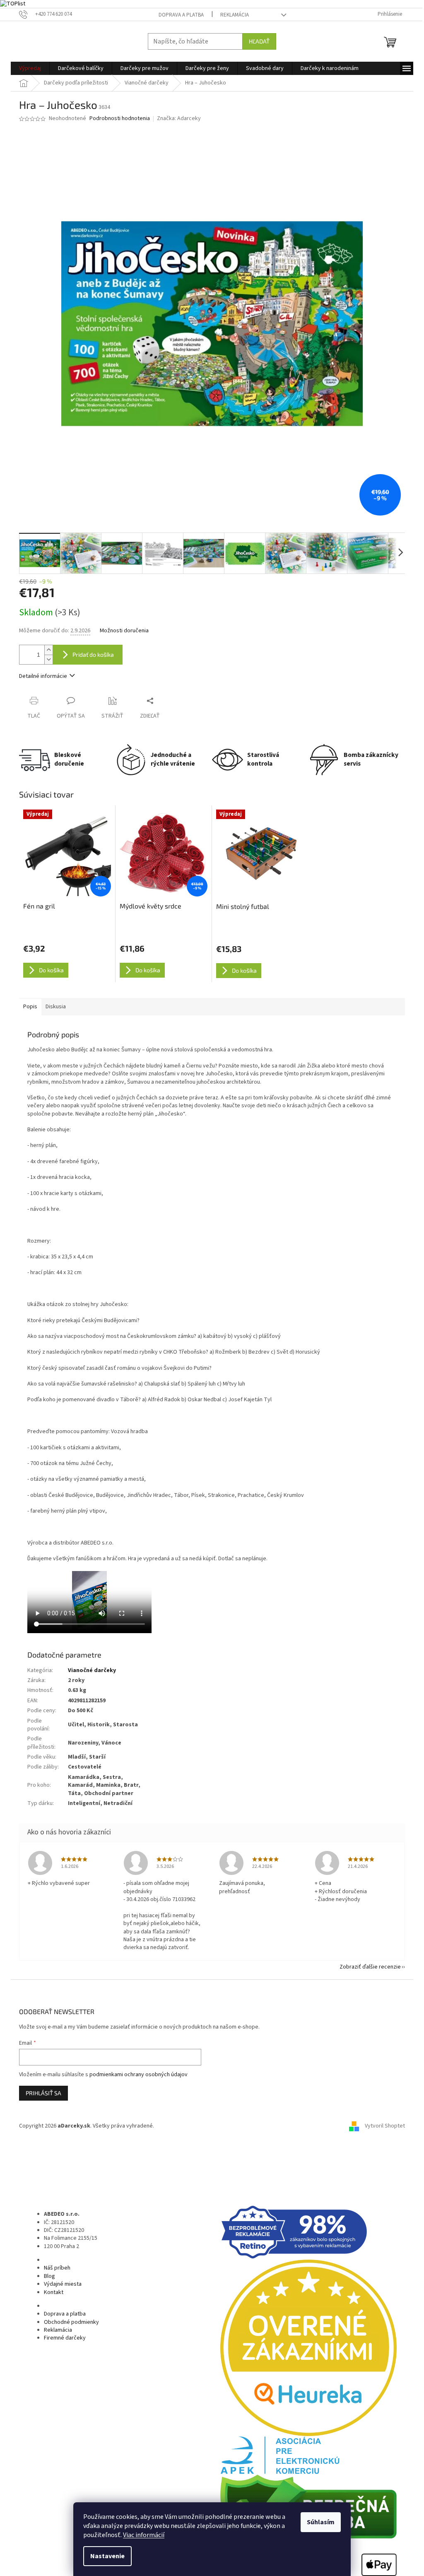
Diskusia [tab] (56, 1007)
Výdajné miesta (63, 2284)
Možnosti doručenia (124, 631)
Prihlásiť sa (43, 2093)
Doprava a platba (181, 15)
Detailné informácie (43, 676)
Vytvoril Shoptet (385, 2126)
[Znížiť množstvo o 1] (48, 659)
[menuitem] (30, 68)
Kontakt (54, 2292)
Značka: (179, 118)
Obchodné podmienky (71, 2322)
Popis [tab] (30, 1007)
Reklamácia (235, 15)
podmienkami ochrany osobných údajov (139, 2075)
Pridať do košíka (93, 654)
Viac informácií (144, 2535)
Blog (49, 2276)
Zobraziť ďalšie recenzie (370, 1967)
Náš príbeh (57, 2268)
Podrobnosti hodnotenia (120, 119)
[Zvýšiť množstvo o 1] (48, 650)
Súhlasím (321, 2522)
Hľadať (259, 41)
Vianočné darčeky (92, 1670)
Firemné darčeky (65, 2338)
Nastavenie (107, 2556)
